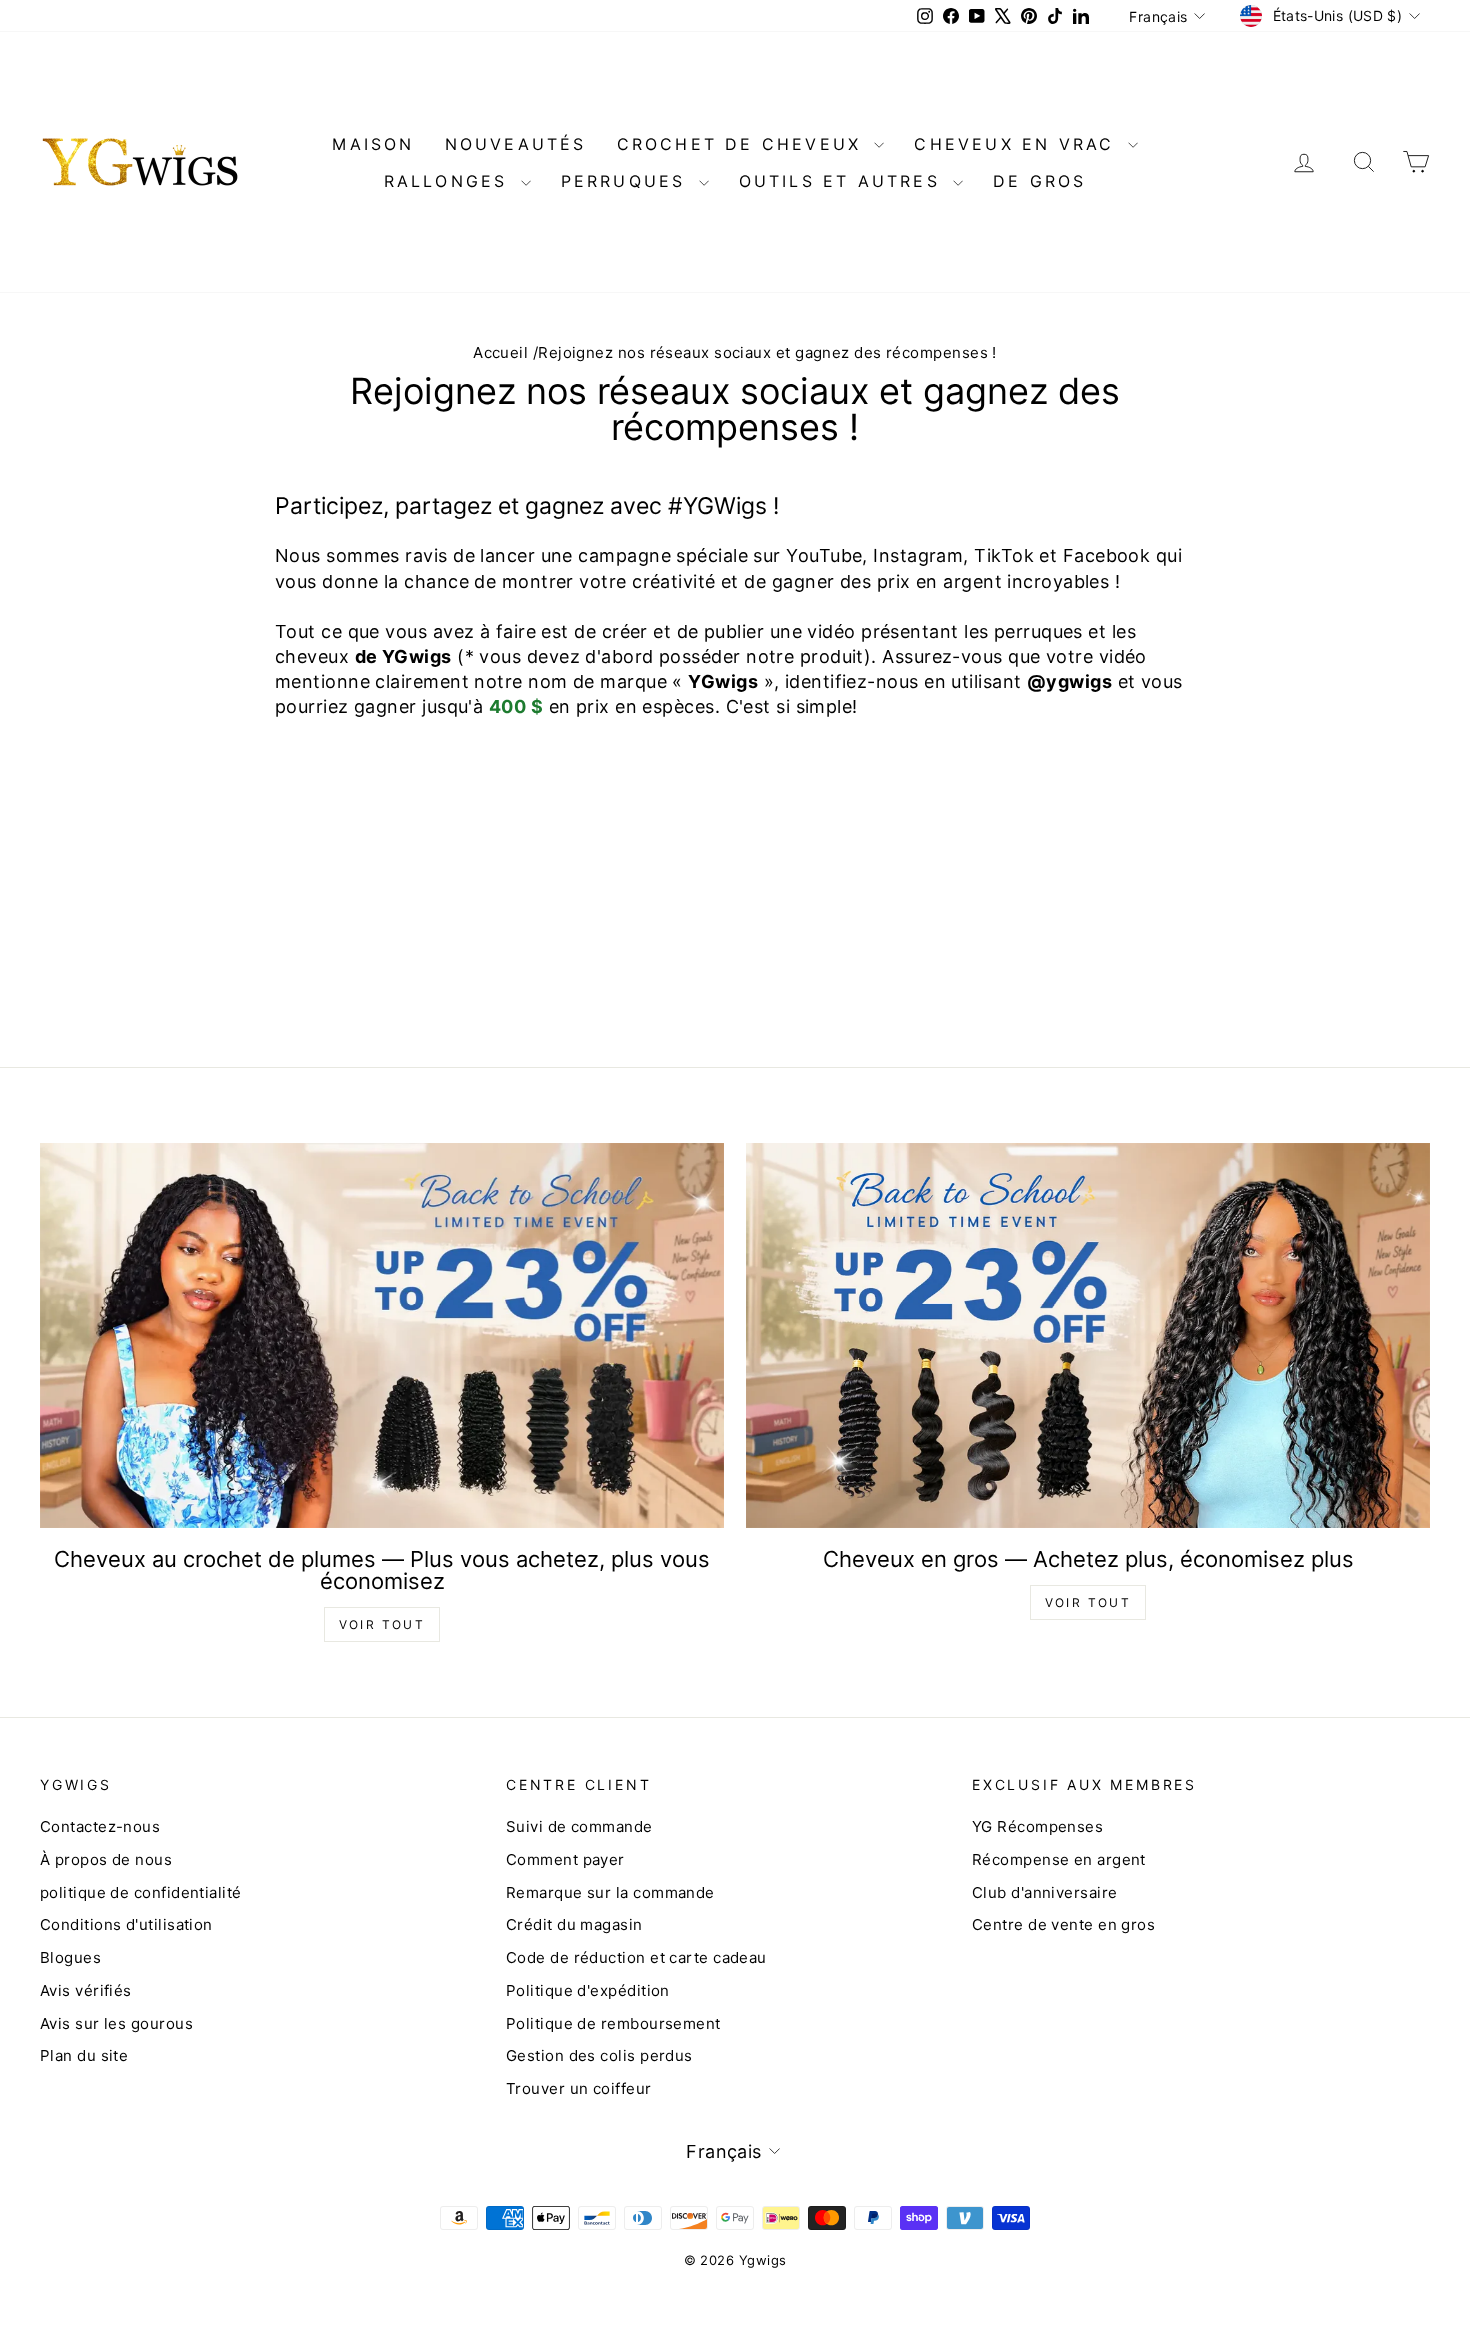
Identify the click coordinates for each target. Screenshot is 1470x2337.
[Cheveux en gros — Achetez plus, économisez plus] (1088, 1335)
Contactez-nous (100, 1826)
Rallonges (450, 181)
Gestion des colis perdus (599, 2055)
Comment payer (565, 1859)
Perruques (627, 181)
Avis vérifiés (86, 1990)
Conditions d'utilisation (126, 1924)
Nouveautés (516, 144)
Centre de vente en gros (1063, 1924)
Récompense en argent (1059, 1859)
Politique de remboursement (613, 2023)
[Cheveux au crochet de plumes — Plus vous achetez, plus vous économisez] (382, 1335)
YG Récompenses (1037, 1826)
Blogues (70, 1957)
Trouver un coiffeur (579, 2088)
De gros (1039, 181)
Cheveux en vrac (1018, 144)
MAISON (373, 144)
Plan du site (84, 2055)
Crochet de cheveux (743, 144)
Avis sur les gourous (116, 2023)
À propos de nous (106, 1859)
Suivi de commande (579, 1826)
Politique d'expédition (588, 1990)
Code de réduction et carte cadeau (636, 1957)
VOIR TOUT (382, 1624)
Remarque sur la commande (610, 1892)
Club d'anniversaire (1045, 1892)
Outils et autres (843, 181)
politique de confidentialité (141, 1892)
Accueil (500, 352)
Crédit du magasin (574, 1924)
